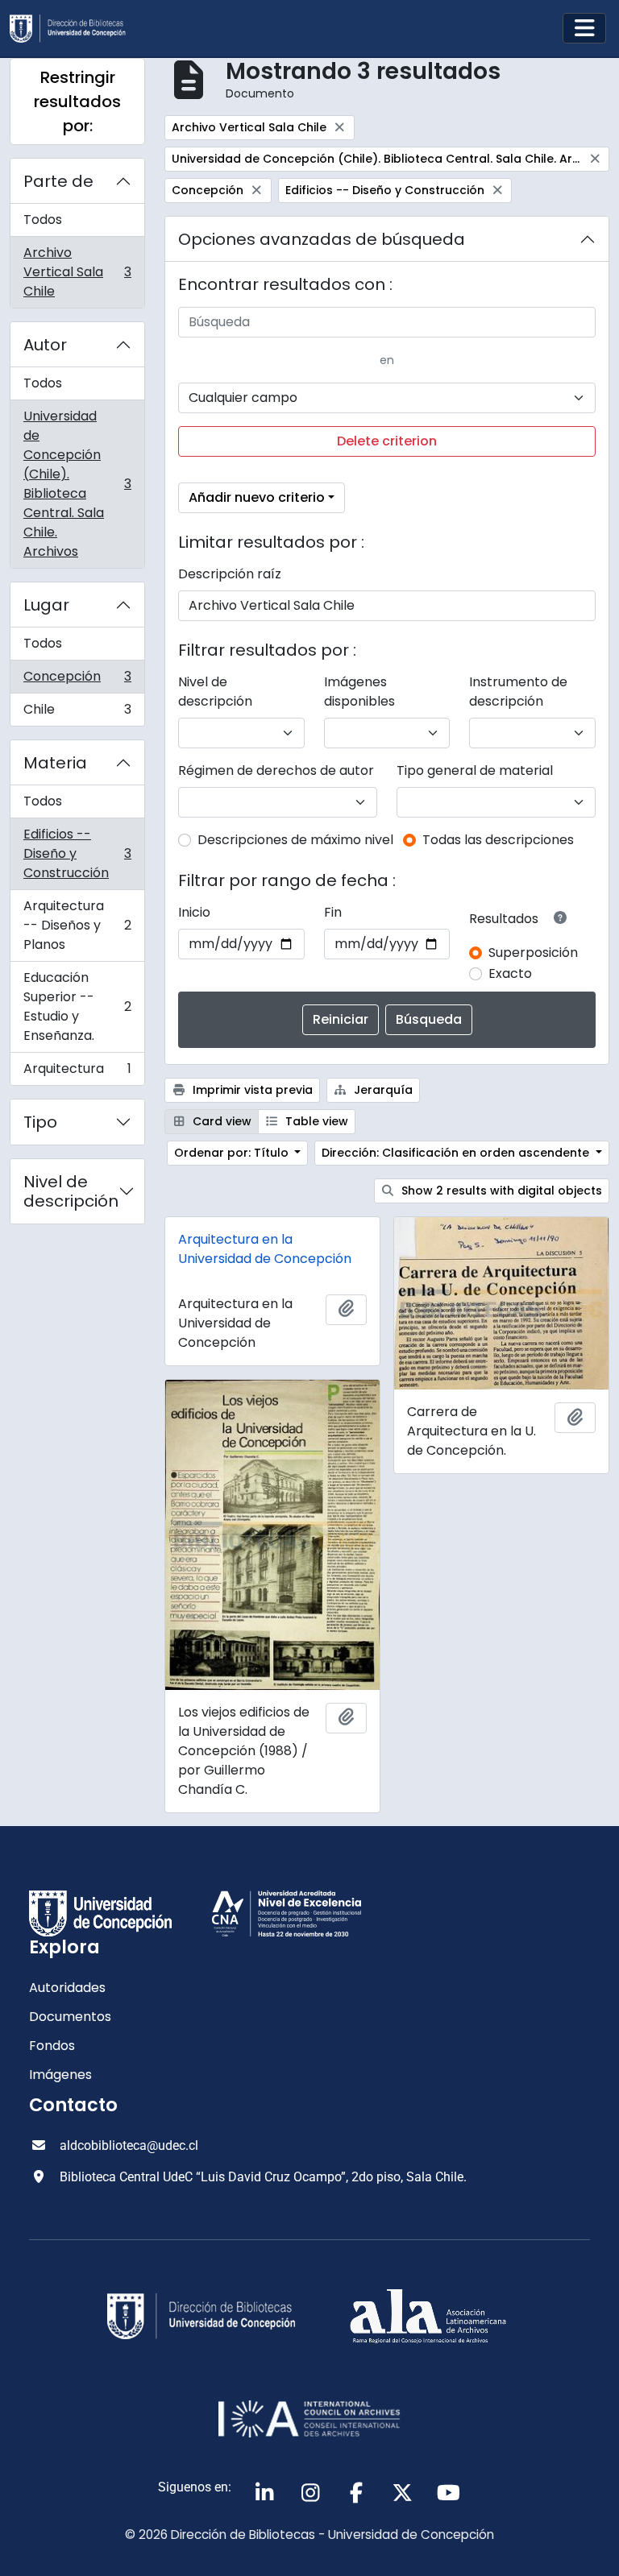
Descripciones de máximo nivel (295, 840)
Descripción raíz (230, 574)
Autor (45, 345)
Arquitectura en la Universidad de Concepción (265, 1249)
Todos (43, 219)
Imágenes (60, 2075)
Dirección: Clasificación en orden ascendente (457, 1153)
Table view (315, 1121)
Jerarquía (382, 1090)
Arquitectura (77, 1072)
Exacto (510, 973)
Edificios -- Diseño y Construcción (77, 853)
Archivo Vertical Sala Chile (77, 272)
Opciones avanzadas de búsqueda (322, 239)
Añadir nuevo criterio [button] (257, 497)
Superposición (533, 953)
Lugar (46, 605)
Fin (333, 912)
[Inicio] (74, 29)
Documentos (70, 2017)
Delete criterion (387, 441)
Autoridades (67, 1988)
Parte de (58, 181)
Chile (77, 713)
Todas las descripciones (498, 840)
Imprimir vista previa (251, 1090)
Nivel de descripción (71, 1191)
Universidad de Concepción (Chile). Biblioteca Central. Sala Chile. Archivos (77, 484)
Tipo (40, 1122)
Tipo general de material (475, 770)
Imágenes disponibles (359, 692)
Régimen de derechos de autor (276, 770)
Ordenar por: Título (233, 1153)
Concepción (77, 680)
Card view (220, 1121)
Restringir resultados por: (77, 101)
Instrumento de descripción (518, 692)
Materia (55, 763)
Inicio (194, 912)
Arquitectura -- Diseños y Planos (77, 925)
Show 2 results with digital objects (500, 1191)
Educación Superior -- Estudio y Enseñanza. (77, 1006)
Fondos (52, 2046)
